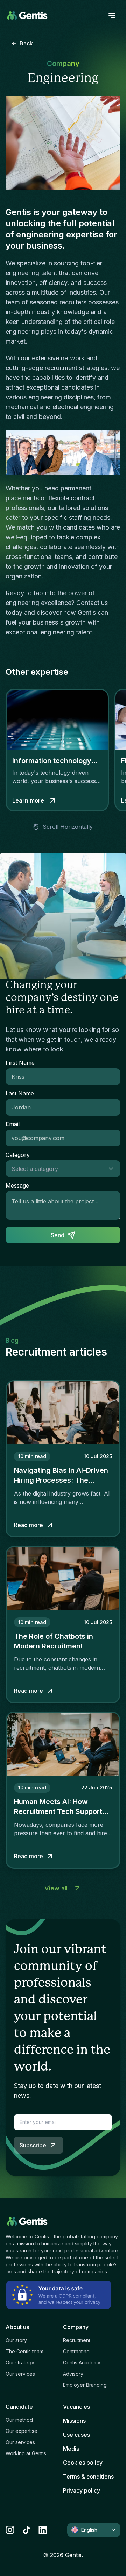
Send (58, 1235)
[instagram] (10, 2530)
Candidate (19, 2407)
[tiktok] (26, 2530)
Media (71, 2449)
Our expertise (22, 2431)
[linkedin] (43, 2530)
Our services (20, 2374)
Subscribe (33, 2145)
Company (76, 2327)
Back (26, 43)
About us (17, 2327)
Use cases (76, 2435)
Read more (29, 1525)
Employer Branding (85, 2385)
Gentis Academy (82, 2363)
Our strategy (20, 2363)
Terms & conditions (88, 2477)
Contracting (76, 2351)
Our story (16, 2340)
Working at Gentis (26, 2453)
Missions (74, 2421)
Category (18, 1155)
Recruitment (77, 2340)
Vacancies (76, 2407)
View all (56, 1888)
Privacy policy (82, 2490)
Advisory (73, 2374)
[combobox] (56, 1169)
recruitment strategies (76, 368)
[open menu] (112, 15)
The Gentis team (24, 2351)
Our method (19, 2420)
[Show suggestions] (113, 1169)
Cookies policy (83, 2463)
